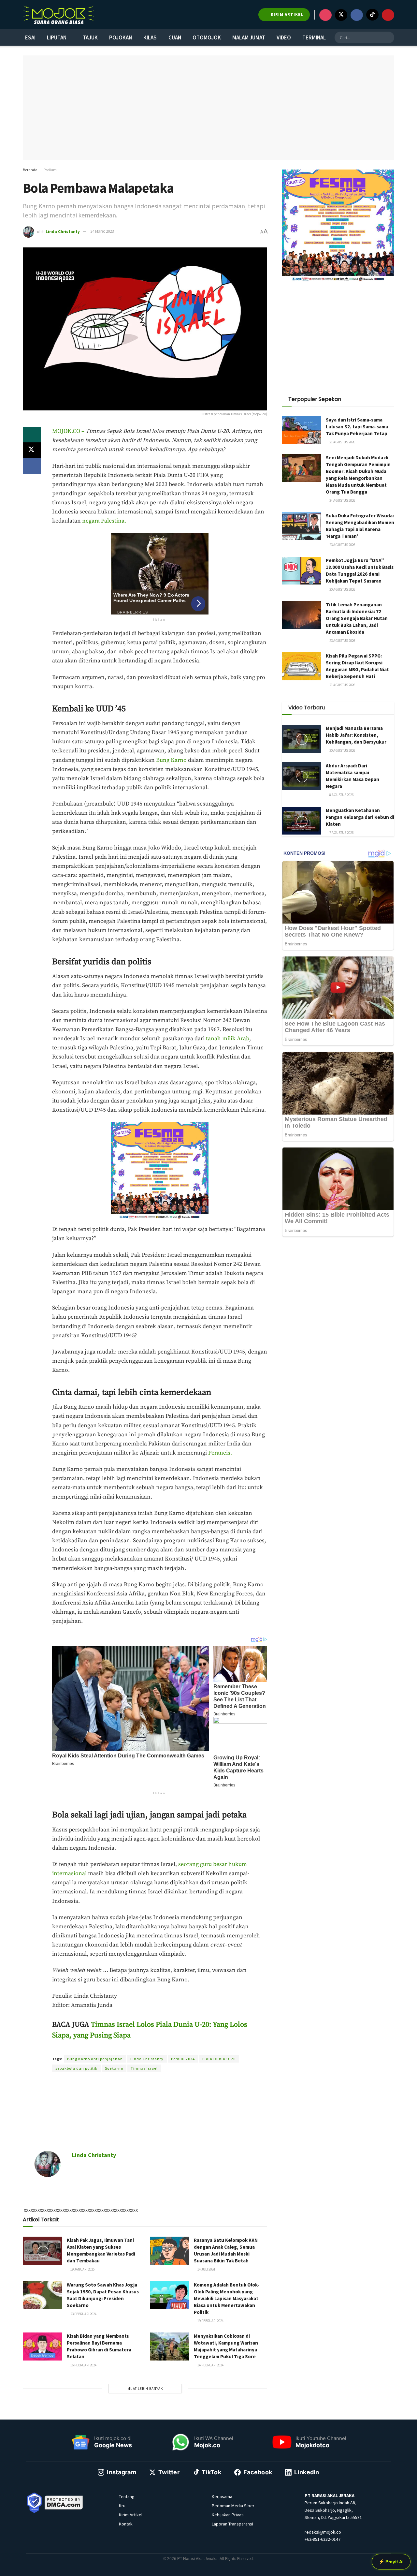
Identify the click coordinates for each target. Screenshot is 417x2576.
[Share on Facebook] (32, 466)
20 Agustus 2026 (342, 589)
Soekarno (114, 2068)
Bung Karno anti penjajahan (95, 2059)
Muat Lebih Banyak (145, 2389)
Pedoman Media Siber (233, 2506)
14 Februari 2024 (210, 2365)
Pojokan (121, 37)
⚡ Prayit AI (391, 2562)
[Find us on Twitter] (341, 15)
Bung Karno (171, 760)
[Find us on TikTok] (372, 15)
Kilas (150, 37)
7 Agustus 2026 (341, 833)
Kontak (126, 2524)
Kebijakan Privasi (228, 2515)
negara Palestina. (104, 521)
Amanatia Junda (138, 2047)
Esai (30, 37)
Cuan (175, 37)
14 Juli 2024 (206, 2269)
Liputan (57, 37)
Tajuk (90, 37)
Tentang (127, 2496)
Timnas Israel (144, 2068)
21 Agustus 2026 (342, 442)
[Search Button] (388, 37)
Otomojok (207, 37)
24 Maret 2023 (102, 231)
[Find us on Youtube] (388, 15)
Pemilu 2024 (183, 2059)
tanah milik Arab (228, 1039)
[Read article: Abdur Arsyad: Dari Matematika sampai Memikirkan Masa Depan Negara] (301, 776)
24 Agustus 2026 (342, 500)
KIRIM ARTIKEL (286, 15)
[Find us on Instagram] (325, 15)
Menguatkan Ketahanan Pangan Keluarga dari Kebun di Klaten (360, 817)
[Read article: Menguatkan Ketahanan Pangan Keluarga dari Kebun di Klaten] (301, 821)
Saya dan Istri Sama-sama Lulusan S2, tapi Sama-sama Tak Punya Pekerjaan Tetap (357, 427)
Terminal (314, 37)
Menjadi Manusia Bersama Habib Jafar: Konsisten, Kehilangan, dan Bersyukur (356, 735)
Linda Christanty (63, 231)
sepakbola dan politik (76, 2068)
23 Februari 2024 (83, 2314)
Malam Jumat (249, 37)
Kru (122, 2506)
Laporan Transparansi (232, 2524)
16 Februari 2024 (83, 2365)
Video (284, 37)
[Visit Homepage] (59, 15)
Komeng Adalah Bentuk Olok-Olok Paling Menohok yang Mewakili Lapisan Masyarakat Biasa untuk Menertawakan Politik (227, 2298)
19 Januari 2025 (82, 2269)
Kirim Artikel (131, 2515)
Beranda (30, 170)
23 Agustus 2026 (342, 545)
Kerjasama (222, 2496)
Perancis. (220, 1453)
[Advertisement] (145, 2114)
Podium (50, 170)
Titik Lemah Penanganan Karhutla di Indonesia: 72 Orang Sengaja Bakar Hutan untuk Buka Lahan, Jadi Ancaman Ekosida (357, 618)
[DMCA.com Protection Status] (64, 2502)
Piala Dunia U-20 (219, 2059)
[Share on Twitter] (32, 450)
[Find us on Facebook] (357, 15)
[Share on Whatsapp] (32, 435)
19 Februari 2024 (210, 2321)
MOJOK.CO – (69, 431)
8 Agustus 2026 (341, 795)
